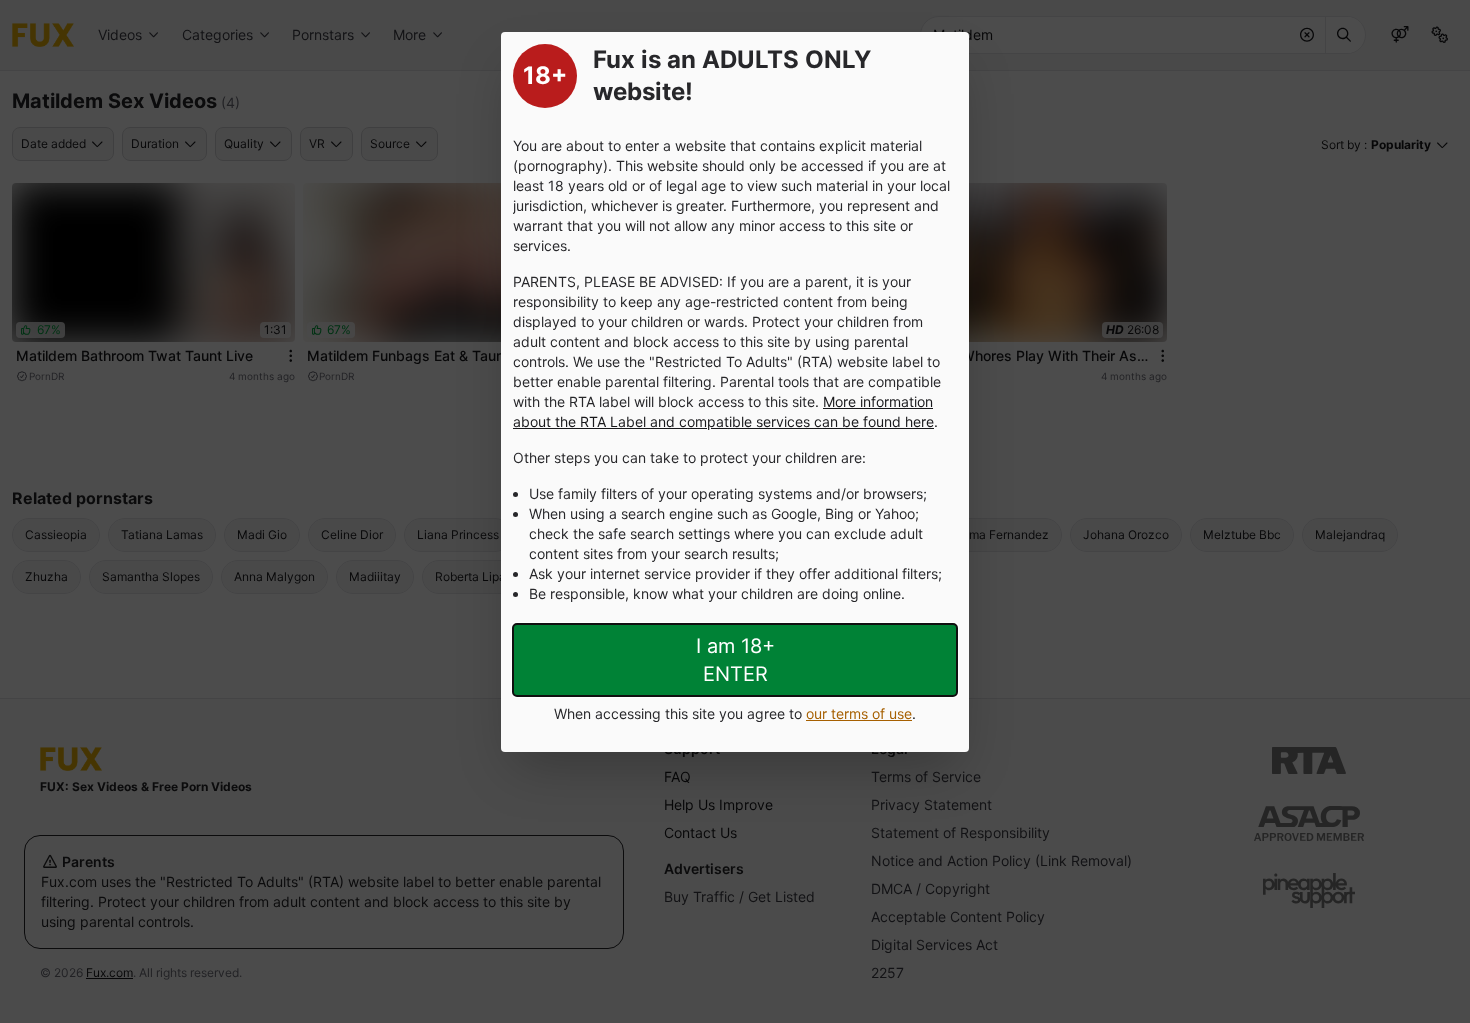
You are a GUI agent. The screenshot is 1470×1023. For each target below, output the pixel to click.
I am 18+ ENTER (735, 660)
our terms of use (859, 713)
